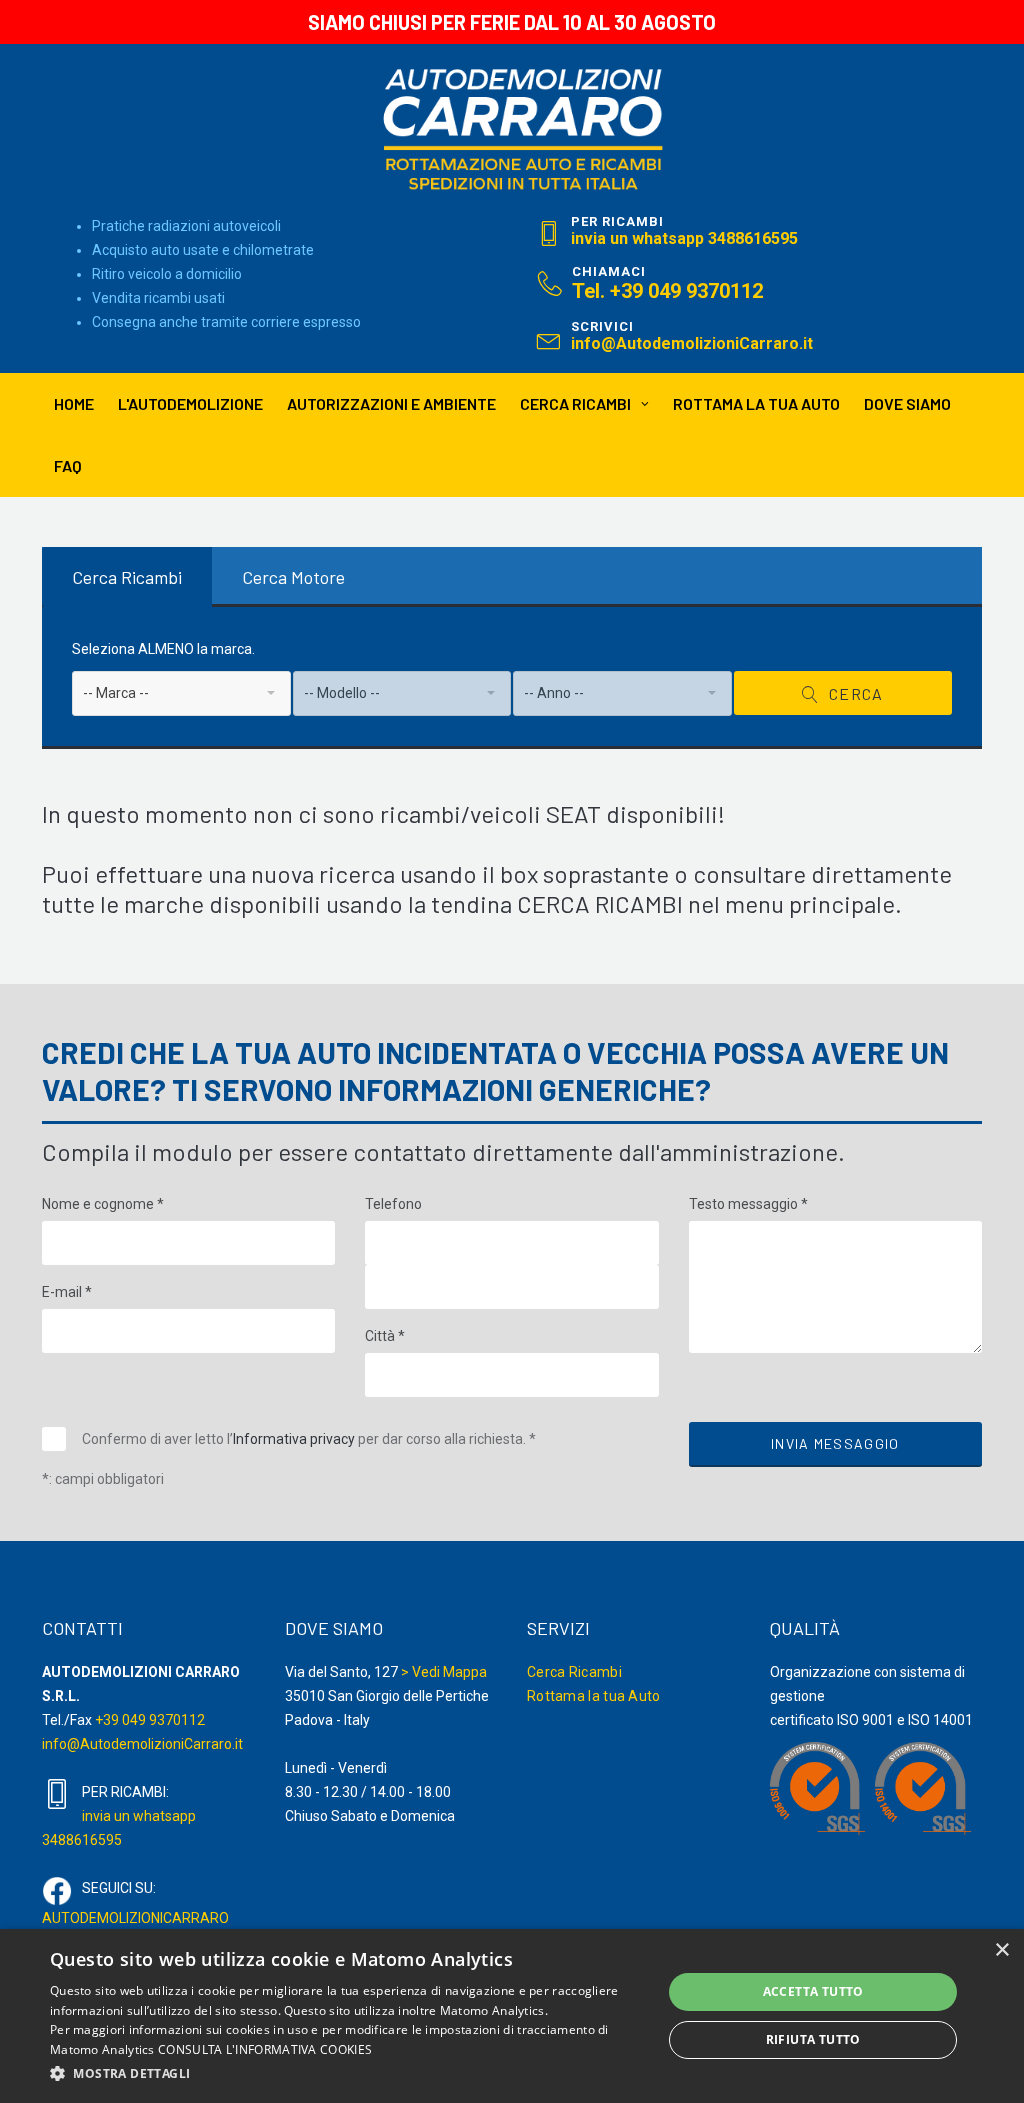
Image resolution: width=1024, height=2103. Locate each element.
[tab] (127, 577)
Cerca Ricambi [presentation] (127, 577)
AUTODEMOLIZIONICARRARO (135, 1918)
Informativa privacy (294, 1439)
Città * (385, 1336)
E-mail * (67, 1292)
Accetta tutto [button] (813, 1991)
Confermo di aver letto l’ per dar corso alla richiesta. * (309, 1439)
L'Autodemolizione (190, 403)
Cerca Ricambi (574, 1672)
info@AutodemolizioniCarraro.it (692, 343)
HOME (74, 403)
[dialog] (512, 2016)
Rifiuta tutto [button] (813, 2039)
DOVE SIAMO (907, 403)
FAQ (68, 465)
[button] (347, 2074)
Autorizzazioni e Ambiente (391, 403)
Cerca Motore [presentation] (293, 577)
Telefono (393, 1204)
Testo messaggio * (748, 1204)
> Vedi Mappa (444, 1672)
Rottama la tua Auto (594, 1696)
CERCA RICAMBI (575, 403)
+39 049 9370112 (150, 1720)
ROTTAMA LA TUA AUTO (756, 403)
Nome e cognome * (103, 1204)
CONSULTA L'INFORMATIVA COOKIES (265, 2049)
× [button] (1001, 1950)
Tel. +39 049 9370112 (667, 291)
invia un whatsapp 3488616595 (684, 238)
